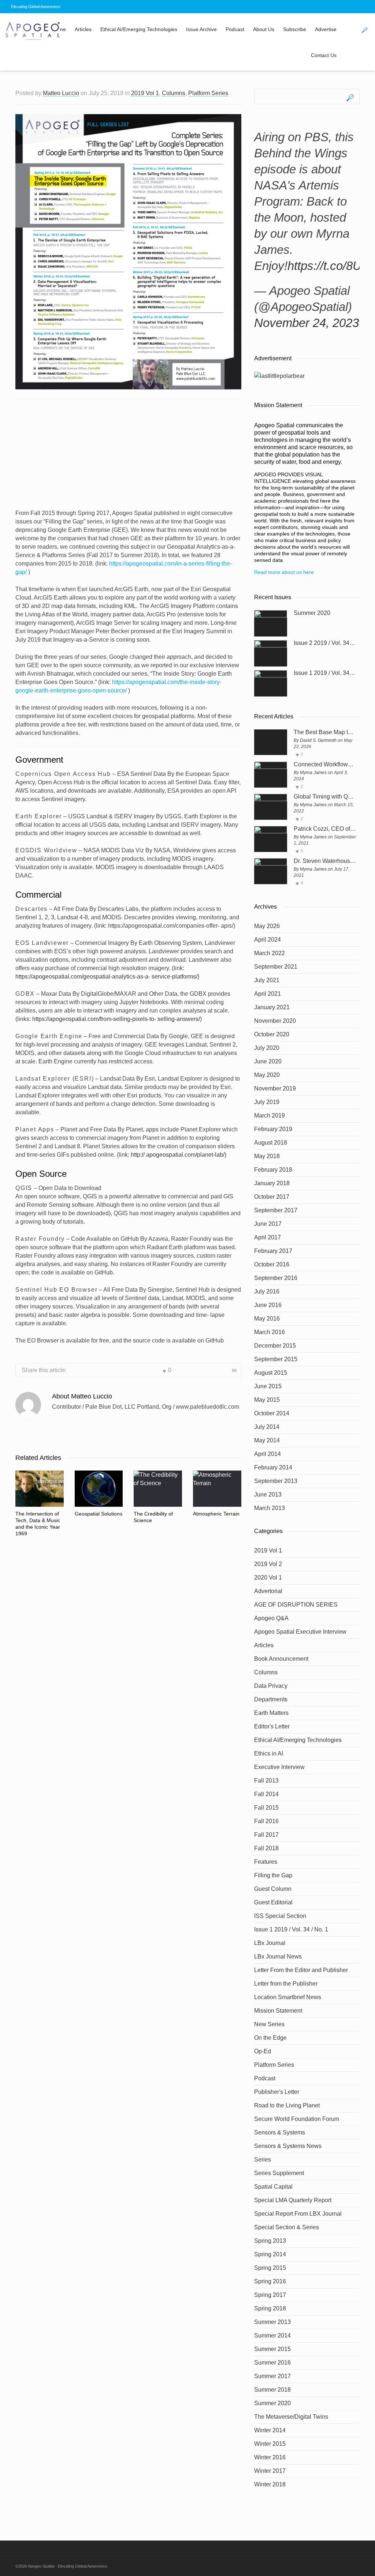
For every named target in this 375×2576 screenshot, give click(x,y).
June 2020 (268, 1061)
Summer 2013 (272, 2322)
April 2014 (268, 1454)
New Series (269, 2024)
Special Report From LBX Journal (298, 2214)
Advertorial (268, 1591)
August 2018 (271, 1143)
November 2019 (275, 1088)
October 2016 (272, 1264)
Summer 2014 (272, 2335)
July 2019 (267, 1102)
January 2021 (272, 1007)
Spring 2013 (270, 2241)
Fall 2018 (266, 1848)
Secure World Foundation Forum (297, 2119)
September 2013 (276, 1481)
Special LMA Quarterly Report (293, 2200)
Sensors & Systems (280, 2132)
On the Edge (270, 2038)
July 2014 (267, 1427)
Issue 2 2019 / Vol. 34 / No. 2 (325, 643)
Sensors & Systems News (288, 2146)
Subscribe (295, 29)
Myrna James (313, 773)
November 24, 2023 (307, 323)
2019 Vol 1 (145, 93)
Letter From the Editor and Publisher (301, 1970)
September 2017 (276, 1210)
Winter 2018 (270, 2484)
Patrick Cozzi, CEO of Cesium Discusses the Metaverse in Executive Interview (325, 829)
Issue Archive (201, 29)
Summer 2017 (272, 2376)
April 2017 (268, 1237)
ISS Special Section (280, 1916)
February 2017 (273, 1251)
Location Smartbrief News (288, 1997)
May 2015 (267, 1400)
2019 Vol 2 (268, 1564)
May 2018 (267, 1156)
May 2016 (267, 1319)
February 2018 (273, 1170)
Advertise (326, 29)
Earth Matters (271, 1713)
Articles (83, 29)
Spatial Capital (273, 2187)
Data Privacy (271, 1686)
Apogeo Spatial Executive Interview (300, 1632)
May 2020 (267, 1075)
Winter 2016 (270, 2457)
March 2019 (270, 1116)
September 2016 (276, 1278)
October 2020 (272, 1034)
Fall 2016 (266, 1821)
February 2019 (273, 1129)
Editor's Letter (272, 1726)
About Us (264, 29)
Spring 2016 (270, 2281)
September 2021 (276, 967)
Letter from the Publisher (286, 1984)
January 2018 (272, 1183)
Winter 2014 (270, 2430)
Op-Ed (263, 2051)
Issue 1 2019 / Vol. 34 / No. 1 (325, 673)
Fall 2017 (266, 1835)
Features (266, 1862)
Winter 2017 (270, 2471)
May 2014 (267, 1440)
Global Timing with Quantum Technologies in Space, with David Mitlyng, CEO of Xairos (325, 797)
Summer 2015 (272, 2349)
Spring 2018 (270, 2308)
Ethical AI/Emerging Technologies (139, 29)
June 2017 (268, 1224)
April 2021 (268, 994)
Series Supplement (279, 2173)
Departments (271, 1699)
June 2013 (268, 1494)
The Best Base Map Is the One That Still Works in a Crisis (325, 732)
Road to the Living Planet (287, 2105)
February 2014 (273, 1467)
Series (263, 2160)
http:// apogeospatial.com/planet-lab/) (179, 1155)
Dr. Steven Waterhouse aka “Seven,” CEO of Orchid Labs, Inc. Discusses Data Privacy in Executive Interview (325, 861)
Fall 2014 (266, 1794)
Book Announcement (281, 1659)
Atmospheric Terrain (216, 1514)
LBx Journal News (278, 1957)
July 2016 (267, 1291)
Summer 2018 (272, 2390)
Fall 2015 (266, 1808)
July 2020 (267, 1048)
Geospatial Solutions (99, 1514)
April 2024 (268, 940)
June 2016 (268, 1305)
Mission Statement (278, 2011)
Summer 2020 (312, 613)
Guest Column (273, 1889)
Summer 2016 (272, 2363)
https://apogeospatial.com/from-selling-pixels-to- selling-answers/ (115, 1019)
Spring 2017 (270, 2295)
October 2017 (272, 1197)
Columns (174, 93)
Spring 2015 (270, 2268)
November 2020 (275, 1021)
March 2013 (270, 1508)
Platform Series (208, 93)
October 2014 (272, 1413)
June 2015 (268, 1386)
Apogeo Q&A (271, 1618)
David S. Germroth (318, 740)
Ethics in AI (269, 1753)
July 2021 (267, 980)
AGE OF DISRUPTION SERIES (296, 1605)
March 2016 (270, 1332)
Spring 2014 (270, 2254)
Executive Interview (279, 1767)
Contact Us (324, 55)
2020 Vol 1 (268, 1578)
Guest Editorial (273, 1902)
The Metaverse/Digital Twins (291, 2417)
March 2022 (270, 953)
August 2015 (271, 1373)
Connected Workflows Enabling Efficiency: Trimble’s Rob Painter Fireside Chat (325, 765)
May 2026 (267, 926)
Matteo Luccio (61, 93)
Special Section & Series (287, 2227)
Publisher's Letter (277, 2092)
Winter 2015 (270, 2444)
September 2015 (276, 1359)
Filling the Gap (273, 1875)
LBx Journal (270, 1943)
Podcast (235, 29)
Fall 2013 (266, 1781)
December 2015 (275, 1346)
